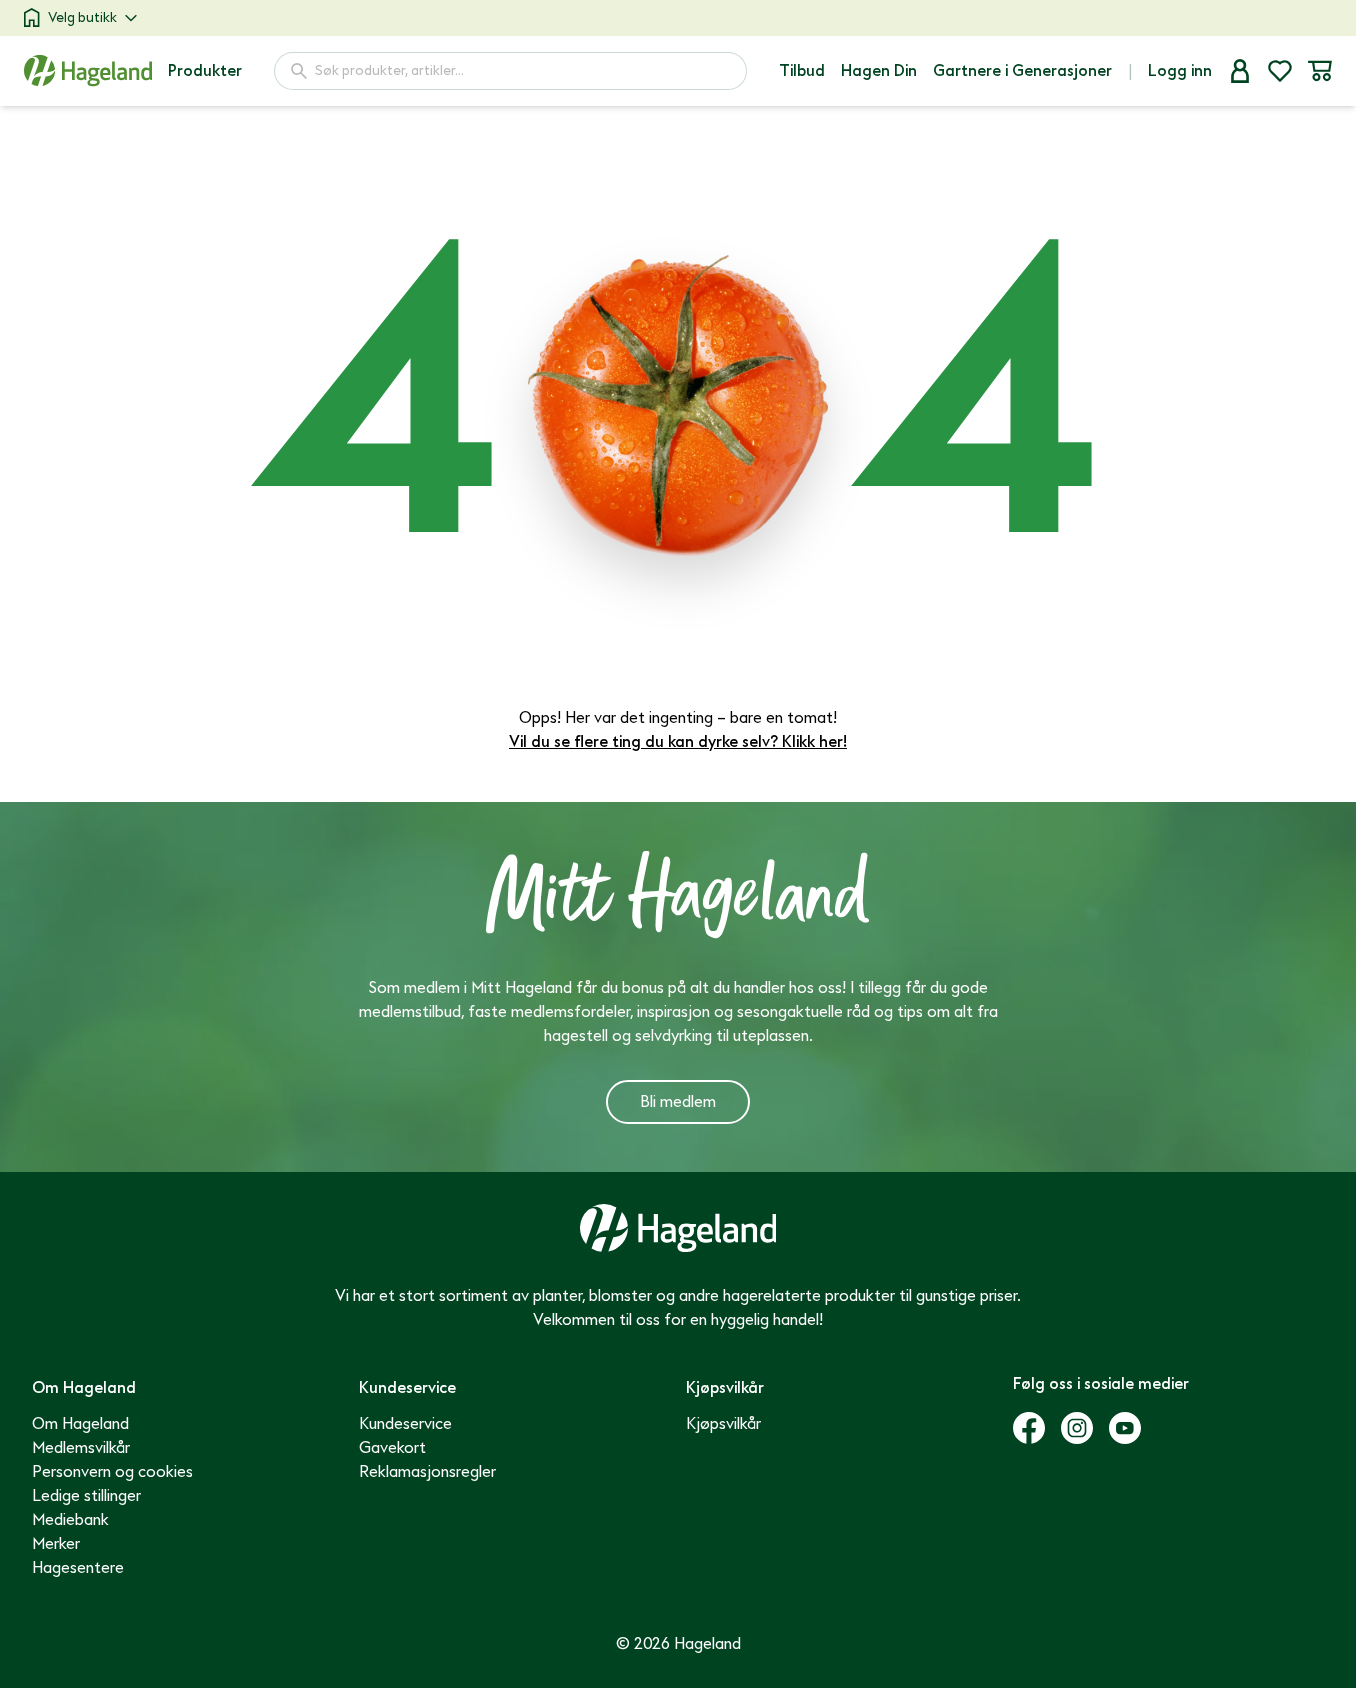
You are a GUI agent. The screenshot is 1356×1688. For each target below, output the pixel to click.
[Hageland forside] (88, 70)
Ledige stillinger (86, 1496)
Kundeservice (405, 1424)
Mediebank (70, 1520)
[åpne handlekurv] (1320, 71)
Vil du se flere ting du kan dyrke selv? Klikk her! (678, 742)
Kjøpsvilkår (723, 1424)
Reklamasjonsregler (427, 1472)
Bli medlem (678, 1102)
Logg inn (1180, 71)
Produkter (205, 71)
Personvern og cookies (112, 1472)
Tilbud (802, 71)
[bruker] (1240, 71)
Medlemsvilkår (81, 1448)
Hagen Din (879, 71)
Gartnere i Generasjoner (1022, 71)
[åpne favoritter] (1280, 71)
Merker (56, 1544)
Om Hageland (80, 1424)
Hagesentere (78, 1568)
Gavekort (392, 1448)
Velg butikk (82, 17)
